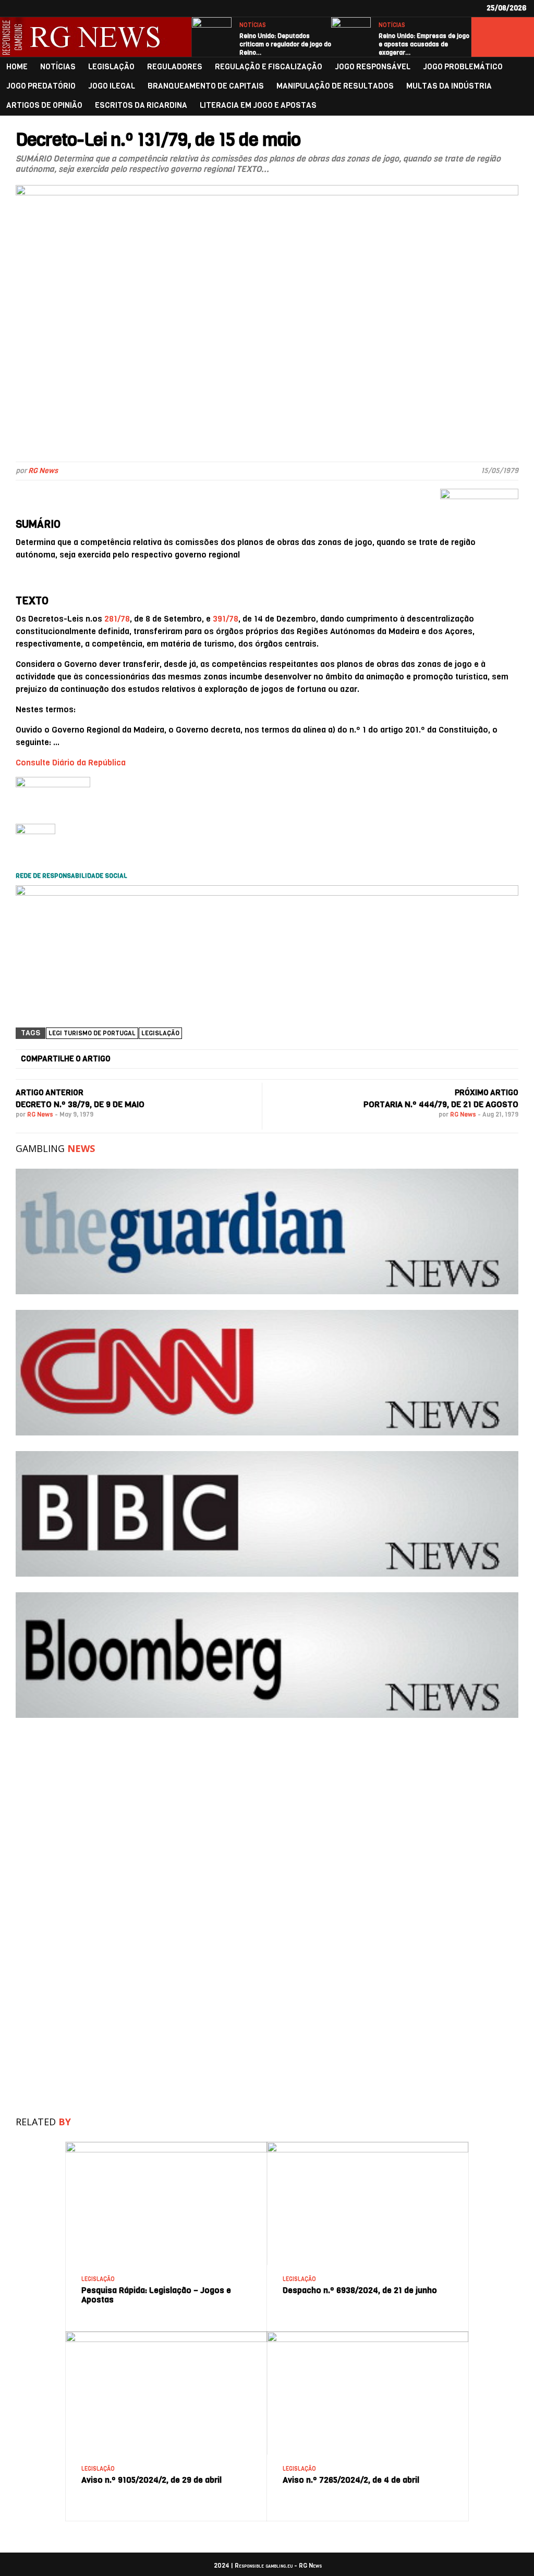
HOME (17, 67)
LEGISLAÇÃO (111, 67)
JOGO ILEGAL (112, 86)
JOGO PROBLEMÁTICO (463, 67)
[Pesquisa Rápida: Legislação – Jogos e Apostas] (166, 2146)
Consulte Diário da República (71, 763)
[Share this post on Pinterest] (372, 1059)
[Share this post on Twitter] (212, 1059)
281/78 (117, 619)
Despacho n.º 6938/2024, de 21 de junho (360, 2290)
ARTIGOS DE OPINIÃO (44, 106)
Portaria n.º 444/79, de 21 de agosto (441, 1104)
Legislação (160, 1033)
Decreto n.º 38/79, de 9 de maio (80, 1104)
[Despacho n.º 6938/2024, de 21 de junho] (368, 2146)
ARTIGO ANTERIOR (50, 1093)
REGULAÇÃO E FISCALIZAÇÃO (269, 67)
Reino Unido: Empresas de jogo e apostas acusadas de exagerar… (424, 44)
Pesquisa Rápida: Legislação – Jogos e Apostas (156, 2295)
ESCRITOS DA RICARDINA (141, 106)
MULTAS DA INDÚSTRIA (449, 86)
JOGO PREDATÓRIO (41, 86)
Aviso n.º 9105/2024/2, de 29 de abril (151, 2480)
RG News (43, 471)
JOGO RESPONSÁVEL (373, 67)
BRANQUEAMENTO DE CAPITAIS (206, 86)
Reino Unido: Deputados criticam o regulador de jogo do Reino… (285, 44)
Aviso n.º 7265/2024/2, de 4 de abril (351, 2480)
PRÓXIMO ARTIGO (487, 1093)
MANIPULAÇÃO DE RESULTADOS (335, 86)
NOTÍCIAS (253, 25)
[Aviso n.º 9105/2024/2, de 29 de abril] (166, 2336)
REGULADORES (175, 67)
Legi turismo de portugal (92, 1033)
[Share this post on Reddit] (453, 1059)
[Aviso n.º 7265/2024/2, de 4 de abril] (368, 2336)
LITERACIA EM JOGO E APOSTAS (258, 106)
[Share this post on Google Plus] (292, 1059)
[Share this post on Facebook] (131, 1059)
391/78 (226, 619)
